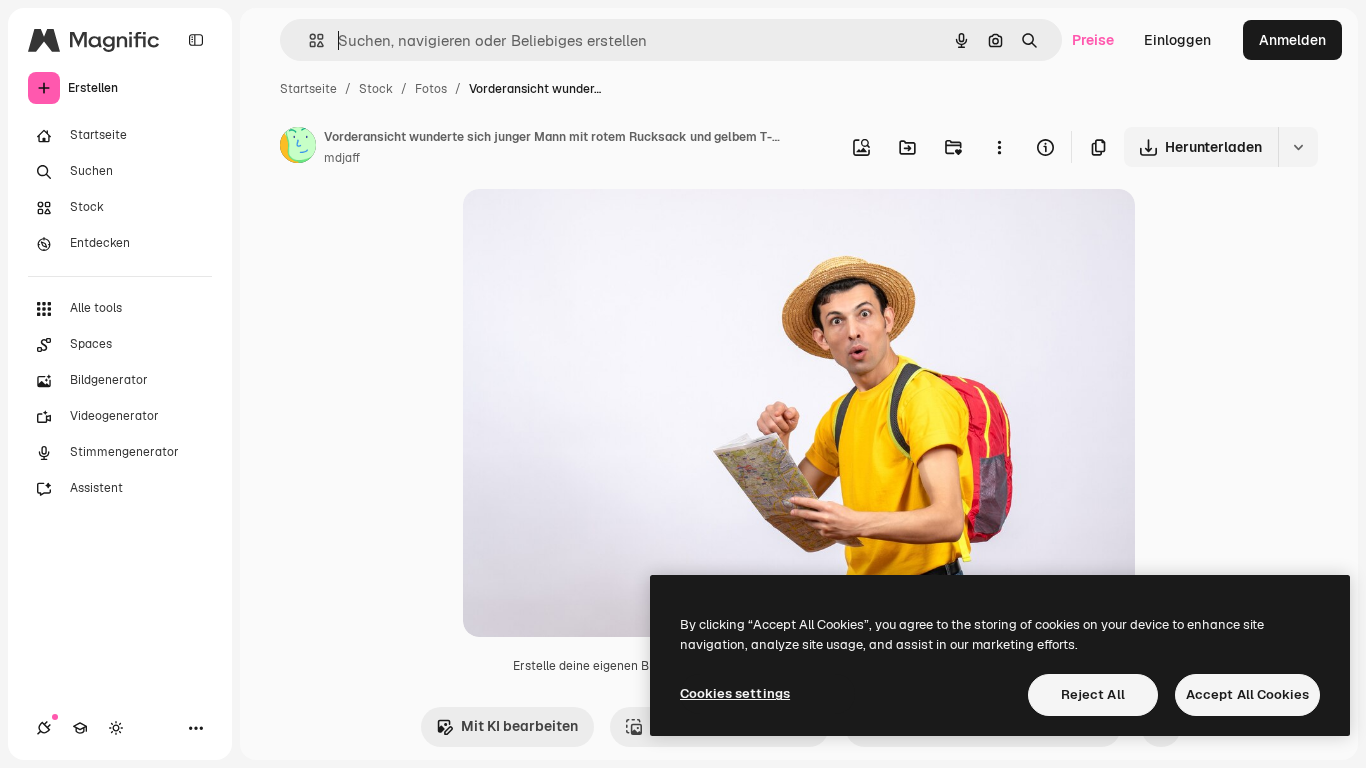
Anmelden (1292, 40)
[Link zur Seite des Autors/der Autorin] (298, 148)
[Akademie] (80, 728)
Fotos (431, 89)
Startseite (308, 89)
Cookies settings (735, 693)
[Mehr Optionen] (999, 147)
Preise (1093, 40)
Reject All (1093, 694)
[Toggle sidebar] (196, 40)
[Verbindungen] (44, 728)
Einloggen (1177, 40)
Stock (376, 89)
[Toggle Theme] (116, 728)
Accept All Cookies (1247, 694)
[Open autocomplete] (308, 40)
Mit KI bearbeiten (519, 726)
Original (591, 227)
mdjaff (342, 158)
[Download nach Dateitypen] (1298, 147)
